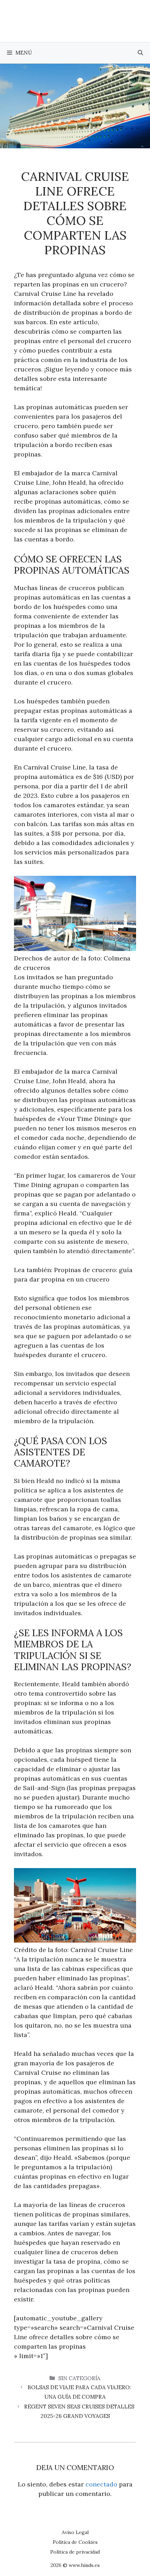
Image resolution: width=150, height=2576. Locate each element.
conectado (101, 2484)
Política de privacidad (75, 2552)
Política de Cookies (75, 2542)
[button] (140, 53)
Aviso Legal (75, 2532)
